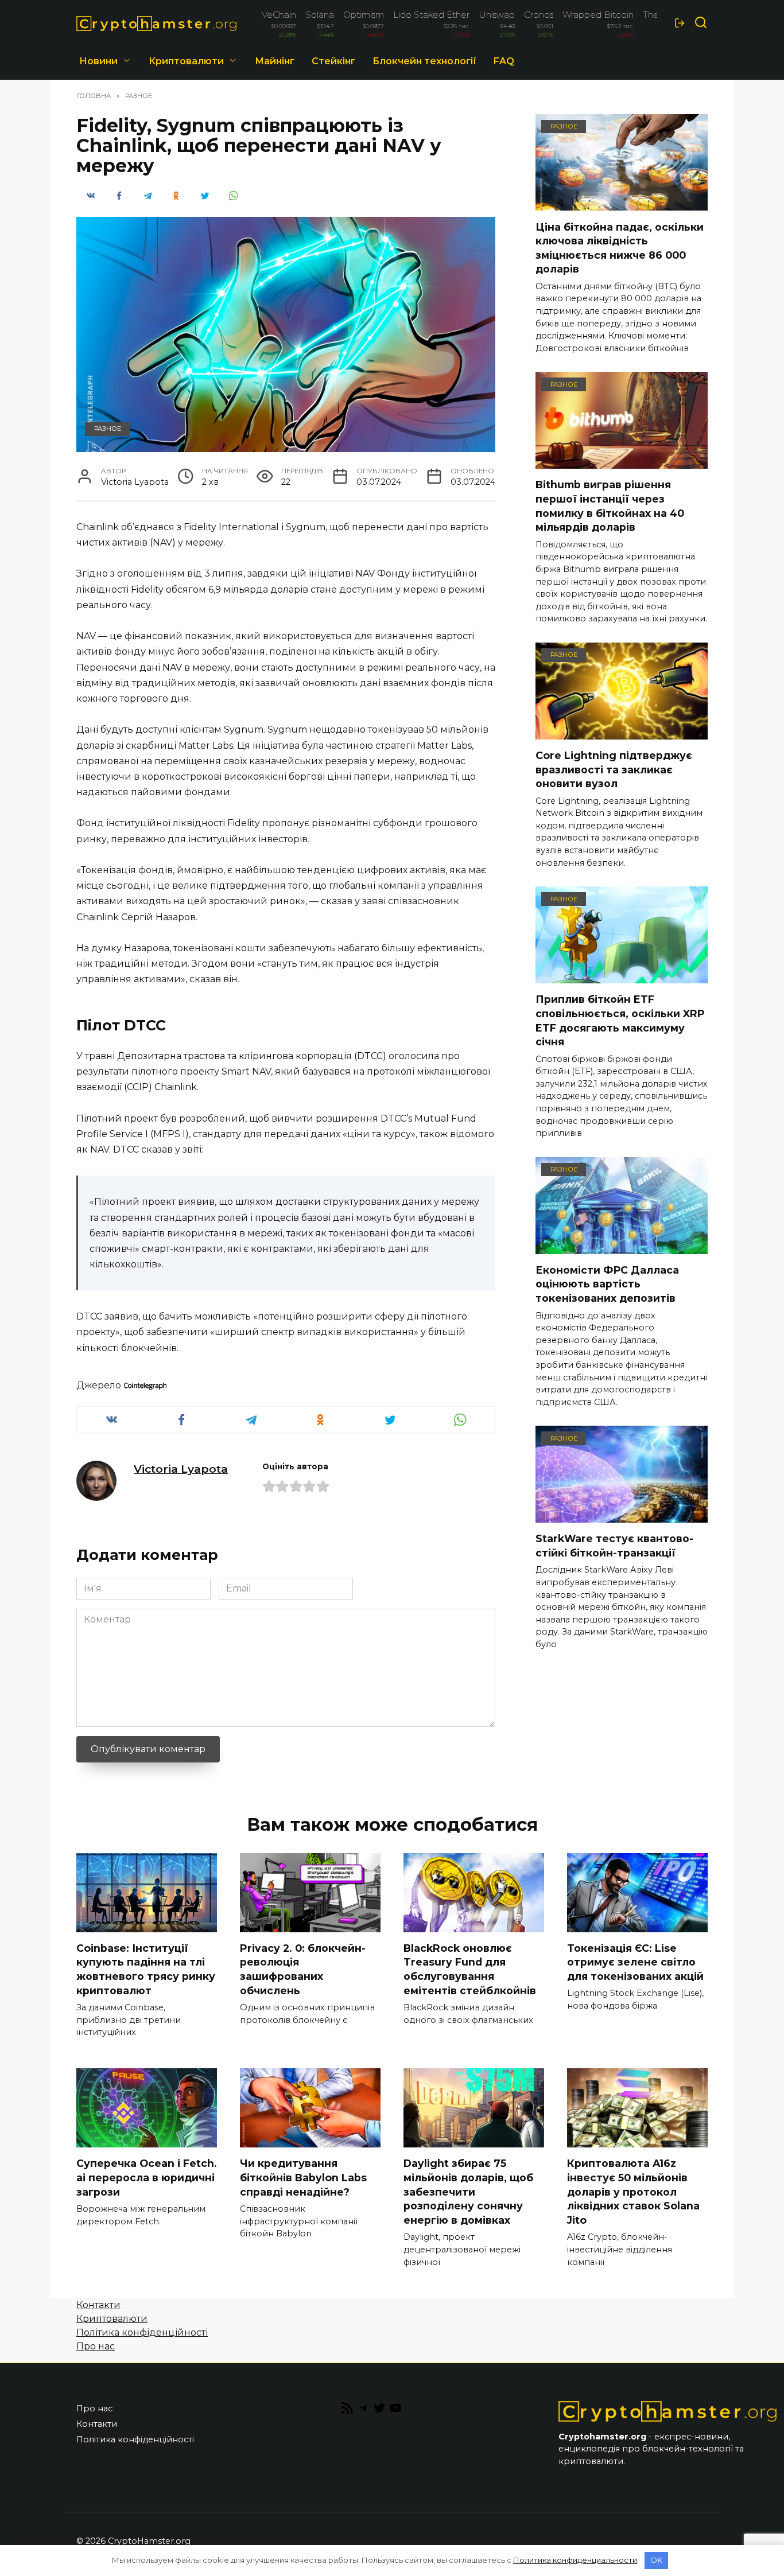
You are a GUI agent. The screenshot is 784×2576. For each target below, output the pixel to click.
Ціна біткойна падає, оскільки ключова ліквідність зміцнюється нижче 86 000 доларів (620, 248)
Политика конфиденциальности (575, 2560)
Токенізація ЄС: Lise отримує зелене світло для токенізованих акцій (635, 1962)
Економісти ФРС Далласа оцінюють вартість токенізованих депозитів (607, 1284)
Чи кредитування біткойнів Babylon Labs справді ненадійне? (303, 2177)
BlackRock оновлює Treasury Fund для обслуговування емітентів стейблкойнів (470, 1969)
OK (656, 2560)
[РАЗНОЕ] (622, 203)
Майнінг (275, 61)
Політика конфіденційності (142, 2332)
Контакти (98, 2305)
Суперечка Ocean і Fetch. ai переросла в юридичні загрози (147, 2177)
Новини (98, 61)
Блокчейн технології (424, 61)
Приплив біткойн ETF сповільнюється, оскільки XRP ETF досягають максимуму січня (620, 1020)
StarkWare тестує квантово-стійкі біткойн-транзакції (614, 1546)
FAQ (504, 61)
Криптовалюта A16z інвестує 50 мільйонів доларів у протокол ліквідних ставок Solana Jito (633, 2192)
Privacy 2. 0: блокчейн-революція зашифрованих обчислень (303, 1969)
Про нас (96, 2346)
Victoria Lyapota (181, 1469)
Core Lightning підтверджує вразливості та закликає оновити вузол (614, 769)
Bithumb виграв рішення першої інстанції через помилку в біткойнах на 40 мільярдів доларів (610, 506)
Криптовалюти (186, 61)
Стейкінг (333, 61)
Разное (108, 429)
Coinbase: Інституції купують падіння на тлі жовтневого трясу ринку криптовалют (146, 1969)
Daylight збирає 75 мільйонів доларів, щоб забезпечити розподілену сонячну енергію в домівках (468, 2192)
